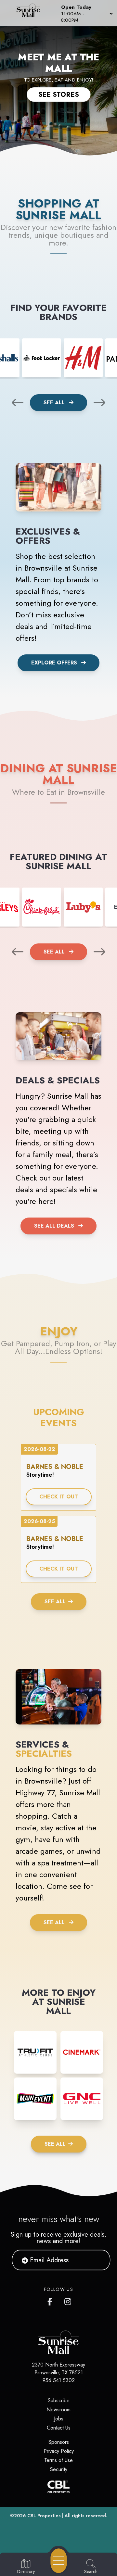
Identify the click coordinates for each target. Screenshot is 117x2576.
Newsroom (58, 2410)
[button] (86, 13)
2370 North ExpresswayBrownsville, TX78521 (58, 2369)
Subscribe (59, 2400)
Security (59, 2469)
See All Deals (54, 1226)
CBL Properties (44, 2516)
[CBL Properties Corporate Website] (58, 2487)
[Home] (31, 13)
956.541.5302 (59, 2380)
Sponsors (59, 2442)
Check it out (59, 1497)
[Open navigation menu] (59, 2561)
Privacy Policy (59, 2451)
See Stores (59, 95)
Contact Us (59, 2428)
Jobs (59, 2419)
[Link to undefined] (42, 358)
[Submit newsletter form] (97, 2260)
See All (55, 403)
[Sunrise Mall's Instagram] (68, 2300)
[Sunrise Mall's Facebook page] (51, 2300)
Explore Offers (54, 663)
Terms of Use (58, 2460)
